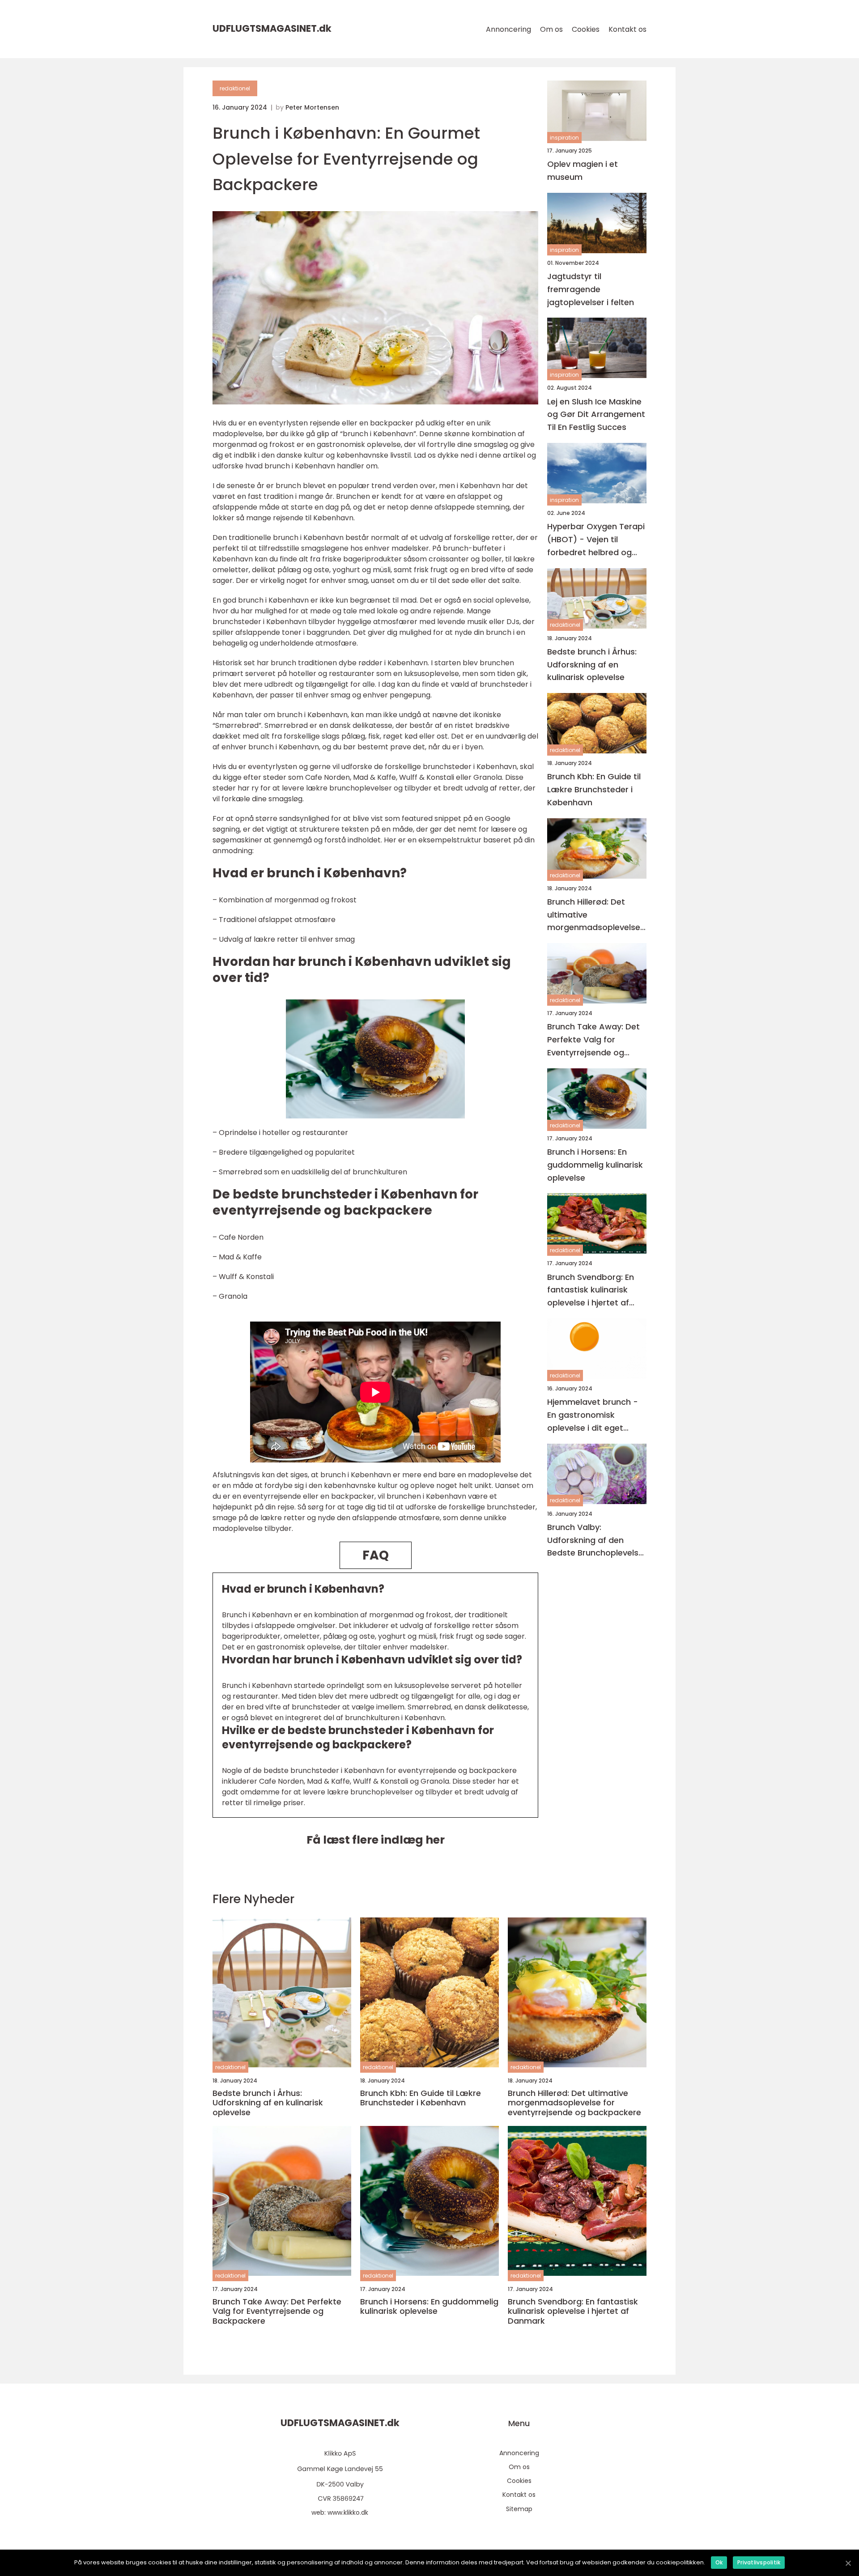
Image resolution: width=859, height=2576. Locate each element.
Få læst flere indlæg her (376, 1840)
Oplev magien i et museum (583, 170)
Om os (551, 29)
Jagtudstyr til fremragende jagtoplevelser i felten (591, 289)
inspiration (564, 138)
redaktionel (235, 88)
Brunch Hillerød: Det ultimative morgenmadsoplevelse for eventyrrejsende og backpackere (594, 915)
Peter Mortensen (312, 107)
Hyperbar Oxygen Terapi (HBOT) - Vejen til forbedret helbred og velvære (596, 540)
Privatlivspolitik (759, 2562)
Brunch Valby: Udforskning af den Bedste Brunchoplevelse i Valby (595, 1541)
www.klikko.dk (348, 2512)
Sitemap (519, 2509)
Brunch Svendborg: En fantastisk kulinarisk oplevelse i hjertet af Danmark (591, 1290)
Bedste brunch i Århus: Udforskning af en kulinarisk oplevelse (592, 665)
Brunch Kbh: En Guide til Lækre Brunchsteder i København (594, 789)
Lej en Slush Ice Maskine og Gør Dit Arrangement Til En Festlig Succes (596, 414)
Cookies (586, 29)
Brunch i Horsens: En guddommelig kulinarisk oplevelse (595, 1165)
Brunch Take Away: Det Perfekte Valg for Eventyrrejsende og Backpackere (593, 1040)
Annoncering (508, 29)
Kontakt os (627, 29)
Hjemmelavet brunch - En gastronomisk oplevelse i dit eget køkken (593, 1415)
